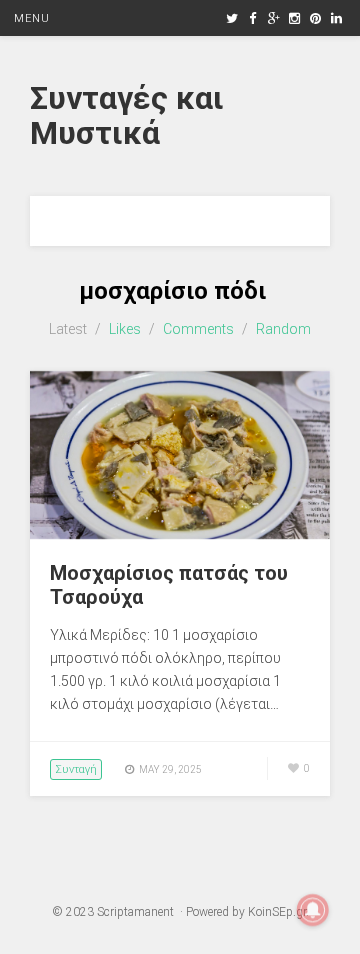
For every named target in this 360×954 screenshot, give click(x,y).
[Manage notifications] (313, 910)
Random (283, 329)
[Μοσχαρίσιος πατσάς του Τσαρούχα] (180, 534)
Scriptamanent (135, 912)
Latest (68, 329)
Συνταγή (76, 769)
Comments (198, 329)
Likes (125, 329)
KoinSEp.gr (277, 912)
